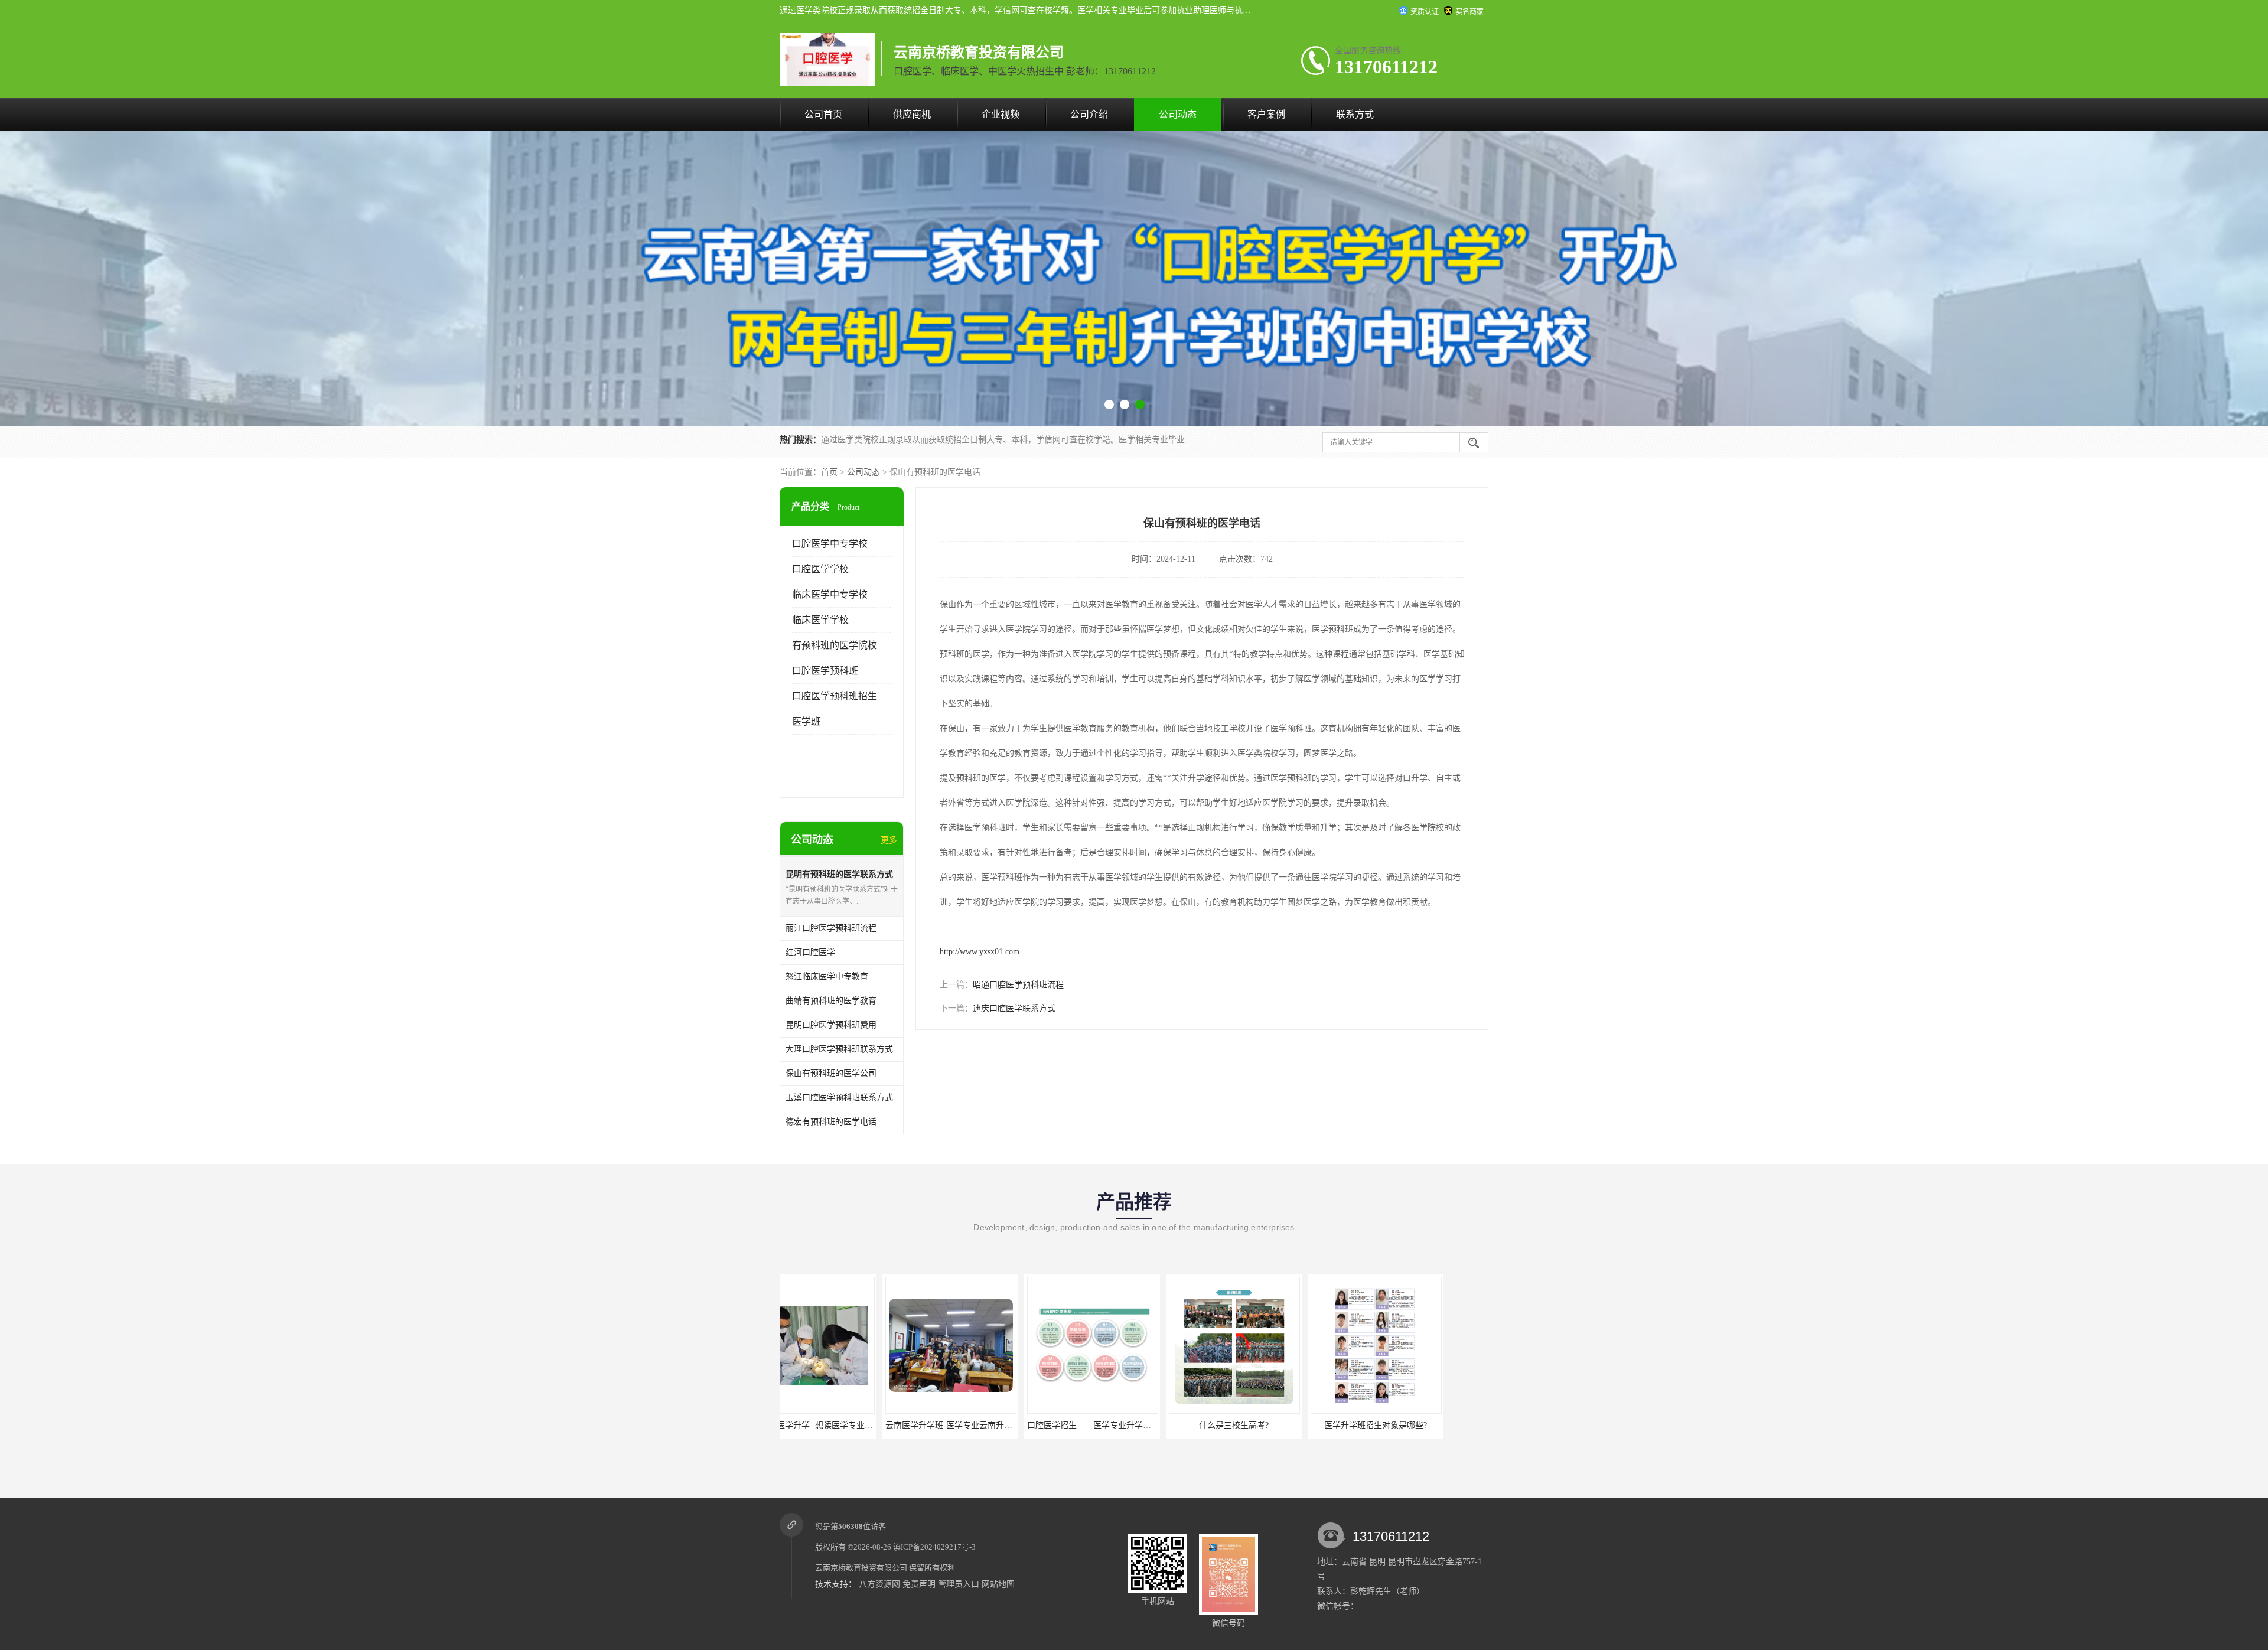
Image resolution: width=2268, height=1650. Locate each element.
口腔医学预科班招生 (835, 696)
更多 (889, 840)
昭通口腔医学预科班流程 (1018, 985)
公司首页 (823, 114)
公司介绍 (1089, 114)
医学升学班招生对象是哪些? (1131, 1425)
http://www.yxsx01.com (980, 952)
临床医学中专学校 (830, 594)
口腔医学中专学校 (830, 544)
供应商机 (912, 114)
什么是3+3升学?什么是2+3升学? (1273, 1425)
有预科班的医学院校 (835, 645)
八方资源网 (879, 1584)
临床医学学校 (820, 620)
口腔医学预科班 (825, 671)
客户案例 (1266, 114)
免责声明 (919, 1584)
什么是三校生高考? (989, 1425)
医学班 (806, 721)
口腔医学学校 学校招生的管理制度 (1415, 1425)
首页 (829, 472)
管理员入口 (959, 1584)
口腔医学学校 (820, 569)
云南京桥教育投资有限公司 (861, 1568)
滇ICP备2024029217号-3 (934, 1547)
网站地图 (998, 1584)
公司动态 (1178, 114)
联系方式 (1355, 114)
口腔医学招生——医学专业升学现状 (849, 1425)
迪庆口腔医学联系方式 (1014, 1008)
